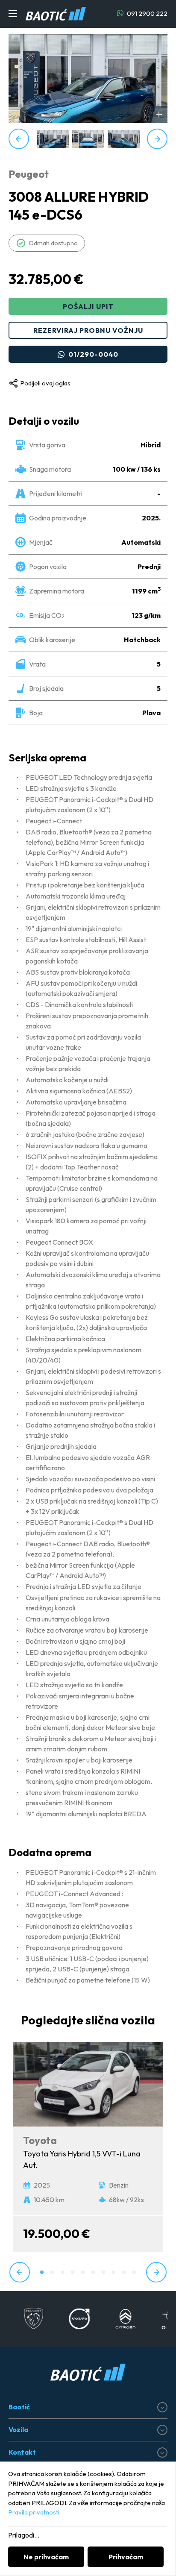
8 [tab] (114, 2272)
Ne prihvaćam (46, 2557)
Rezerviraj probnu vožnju (88, 330)
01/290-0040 (93, 354)
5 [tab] (83, 2272)
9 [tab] (124, 2272)
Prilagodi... (24, 2535)
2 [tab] (52, 2272)
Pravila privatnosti (34, 2512)
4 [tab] (73, 2272)
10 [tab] (134, 2272)
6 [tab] (93, 2272)
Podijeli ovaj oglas (45, 383)
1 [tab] (42, 2272)
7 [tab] (103, 2272)
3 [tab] (62, 2272)
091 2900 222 (147, 13)
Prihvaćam (126, 2557)
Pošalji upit (88, 306)
